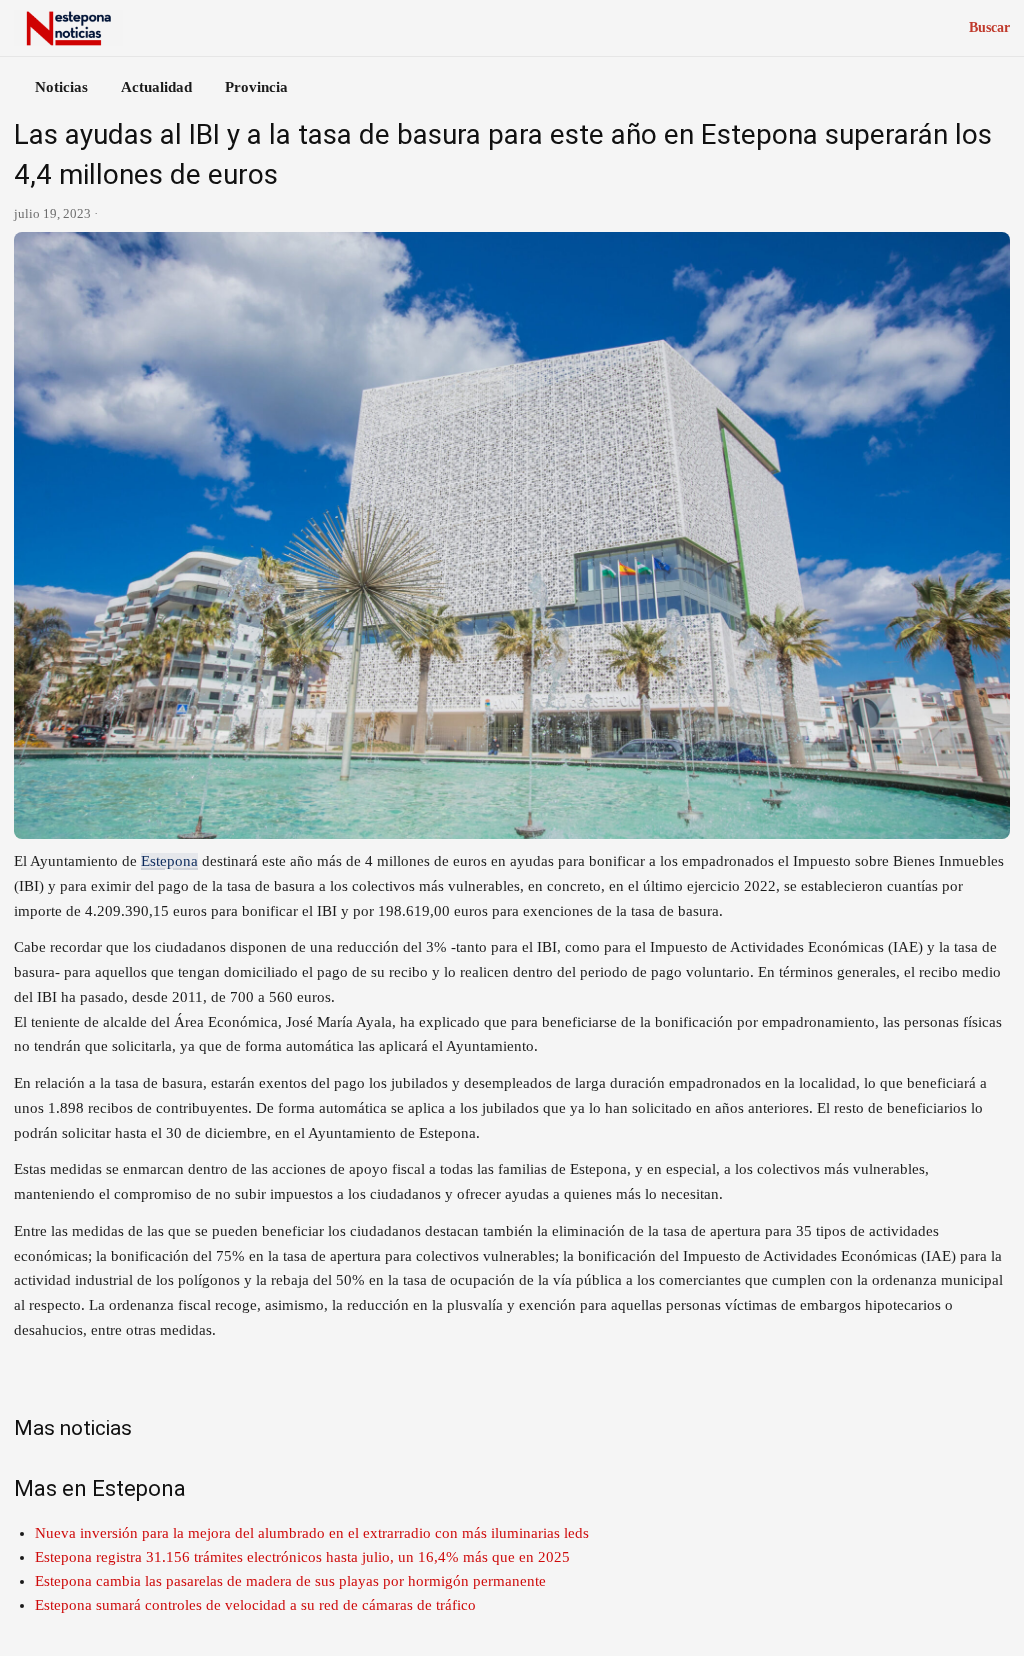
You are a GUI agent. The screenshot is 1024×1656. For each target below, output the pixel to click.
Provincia (256, 87)
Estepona (169, 861)
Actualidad (156, 87)
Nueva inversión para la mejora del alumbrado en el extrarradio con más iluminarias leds (312, 1533)
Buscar (989, 27)
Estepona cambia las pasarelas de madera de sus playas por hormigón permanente (290, 1581)
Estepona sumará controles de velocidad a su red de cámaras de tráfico (255, 1605)
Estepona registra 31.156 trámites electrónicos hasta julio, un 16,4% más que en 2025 (302, 1557)
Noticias (61, 87)
